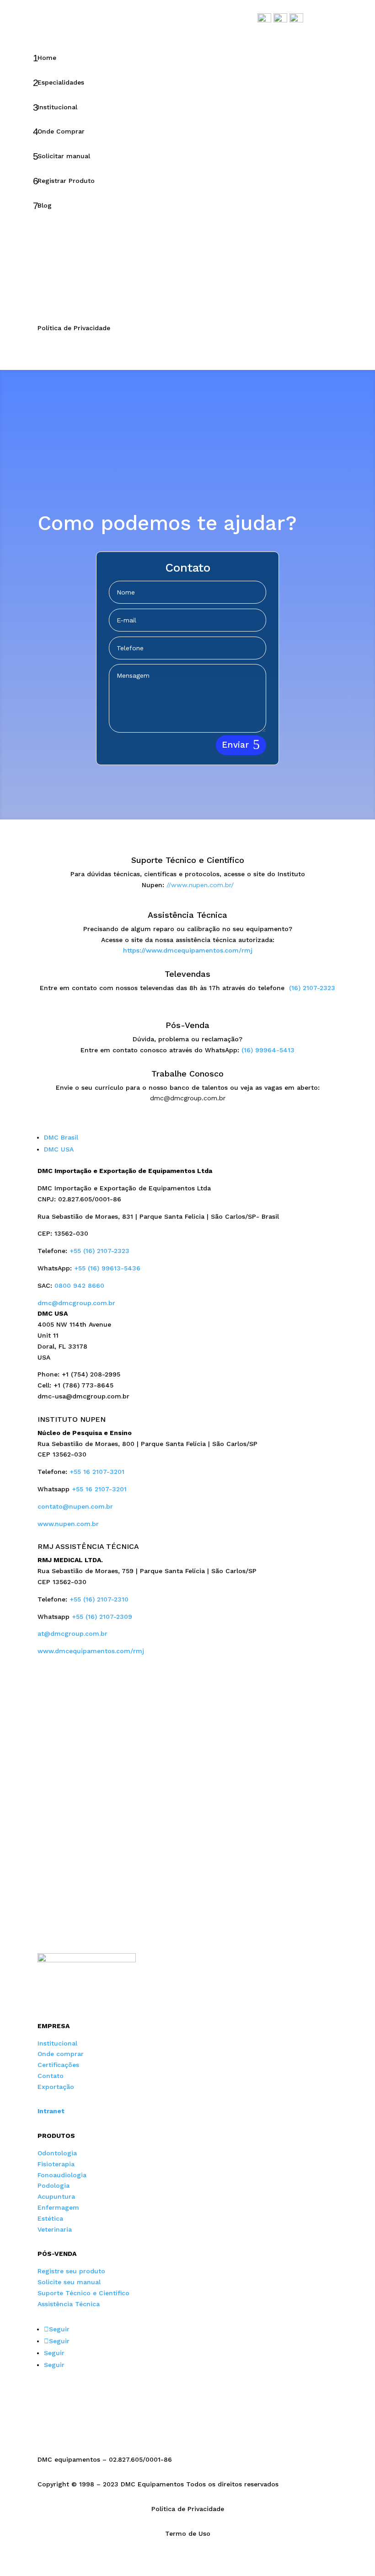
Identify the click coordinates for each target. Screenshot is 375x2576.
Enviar (235, 745)
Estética (50, 2218)
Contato (51, 2076)
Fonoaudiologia (62, 2175)
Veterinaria (55, 2229)
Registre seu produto (71, 2271)
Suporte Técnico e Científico (83, 2293)
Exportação (56, 2087)
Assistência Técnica (69, 2304)
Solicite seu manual (69, 2282)
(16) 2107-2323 (312, 988)
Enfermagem (58, 2207)
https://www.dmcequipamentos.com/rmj (188, 950)
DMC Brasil (61, 1137)
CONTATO (57, 287)
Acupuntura (56, 2196)
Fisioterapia (56, 2164)
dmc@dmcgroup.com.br (76, 1303)
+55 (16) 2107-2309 (102, 1617)
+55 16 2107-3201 (97, 1472)
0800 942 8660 (79, 1285)
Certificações (58, 2065)
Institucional (57, 2043)
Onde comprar (61, 2054)
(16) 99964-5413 (268, 1050)
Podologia (54, 2185)
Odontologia (57, 2153)
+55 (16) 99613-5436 (107, 1268)
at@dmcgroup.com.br (72, 1633)
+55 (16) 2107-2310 (99, 1599)
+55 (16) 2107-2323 (99, 1251)
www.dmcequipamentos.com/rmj (91, 1651)
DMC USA (59, 1149)
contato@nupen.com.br (75, 1506)
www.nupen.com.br (68, 1524)
